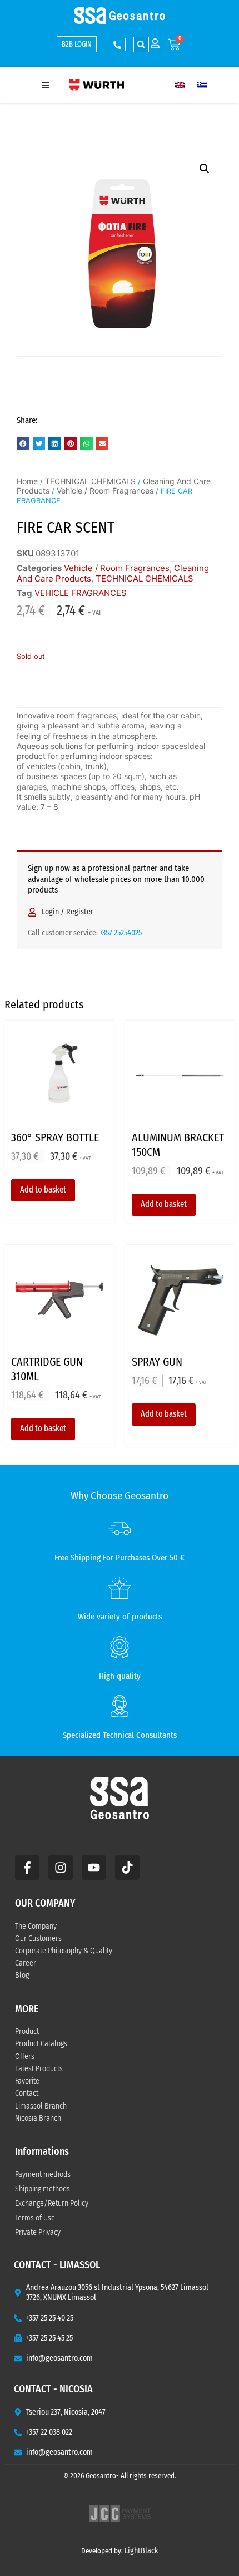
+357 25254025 (121, 933)
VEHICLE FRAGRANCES (81, 593)
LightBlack (141, 2551)
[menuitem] (180, 85)
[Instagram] (61, 1868)
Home (27, 481)
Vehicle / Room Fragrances (105, 491)
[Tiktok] (127, 1868)
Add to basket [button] (43, 1190)
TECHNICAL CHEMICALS (90, 481)
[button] (141, 45)
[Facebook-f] (27, 1868)
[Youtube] (94, 1868)
